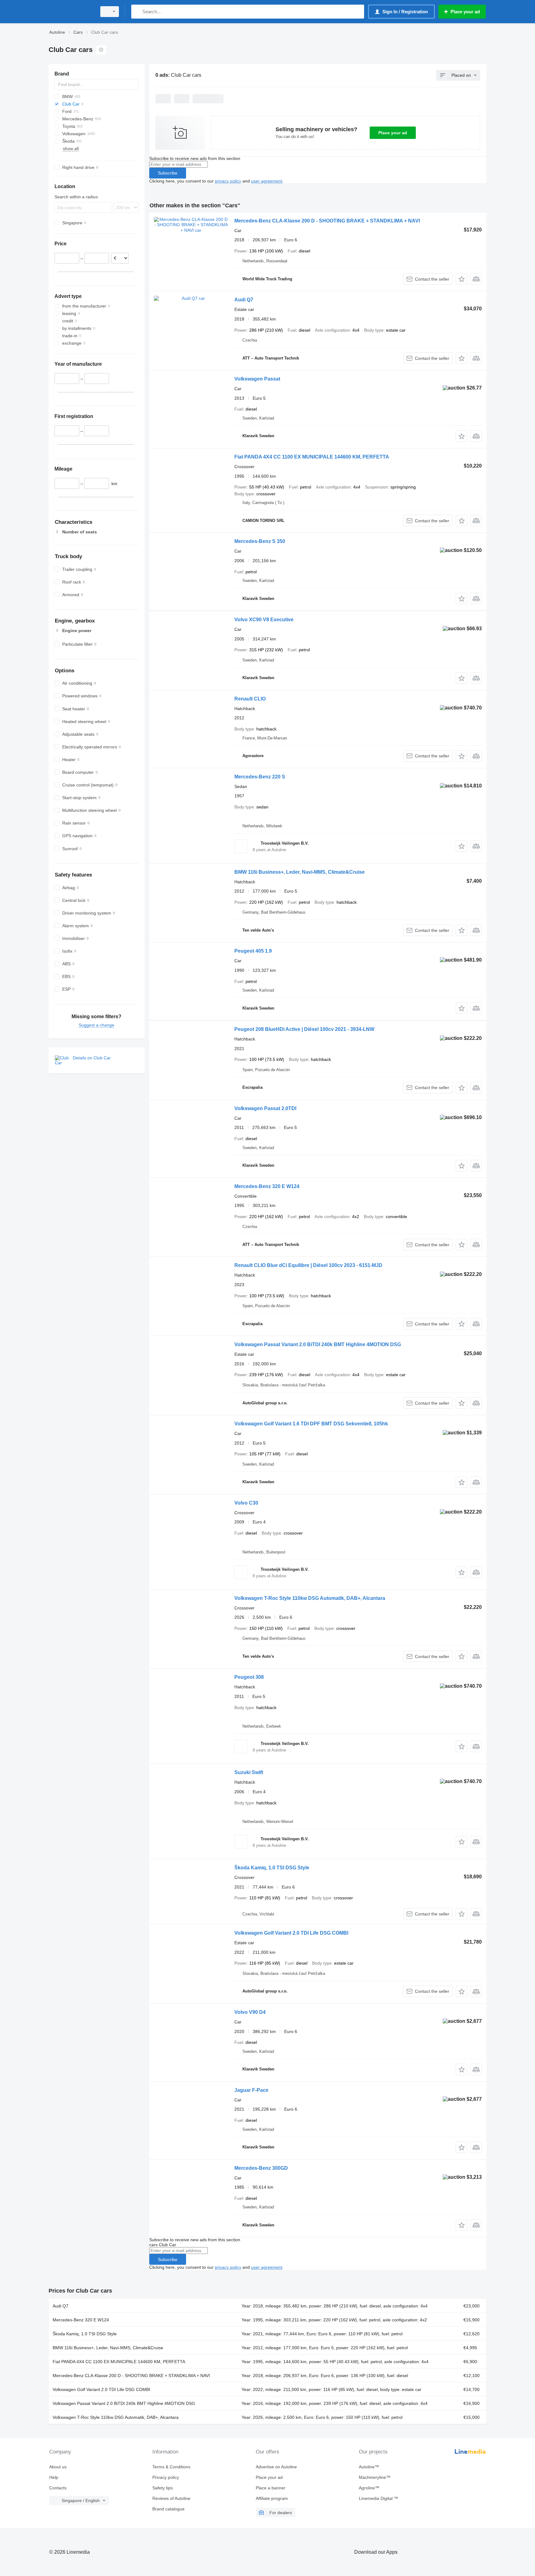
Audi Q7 (244, 300)
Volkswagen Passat (257, 379)
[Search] (137, 12)
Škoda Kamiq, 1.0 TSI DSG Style (272, 1868)
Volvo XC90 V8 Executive (264, 620)
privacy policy (228, 181)
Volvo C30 (246, 1503)
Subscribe (168, 173)
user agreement (267, 181)
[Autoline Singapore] (71, 12)
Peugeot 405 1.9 (253, 951)
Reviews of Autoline (171, 2498)
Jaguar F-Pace (251, 2090)
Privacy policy (166, 2477)
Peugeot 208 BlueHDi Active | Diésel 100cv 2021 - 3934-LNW (304, 1029)
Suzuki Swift (249, 1772)
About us (58, 2467)
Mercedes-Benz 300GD (261, 2168)
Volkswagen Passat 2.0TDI (265, 1108)
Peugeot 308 (249, 1677)
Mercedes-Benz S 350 (260, 541)
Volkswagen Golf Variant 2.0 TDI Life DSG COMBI (291, 1933)
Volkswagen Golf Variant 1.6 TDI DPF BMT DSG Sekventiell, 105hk (311, 1424)
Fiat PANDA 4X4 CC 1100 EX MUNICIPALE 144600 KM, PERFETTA (312, 457)
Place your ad (393, 133)
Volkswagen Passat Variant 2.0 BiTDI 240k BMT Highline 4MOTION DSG (318, 1344)
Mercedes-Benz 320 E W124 (267, 1186)
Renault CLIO (250, 699)
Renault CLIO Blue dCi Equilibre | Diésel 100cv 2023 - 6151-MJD (308, 1265)
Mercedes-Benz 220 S (260, 777)
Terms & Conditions (171, 2467)
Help (54, 2477)
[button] (461, 279)
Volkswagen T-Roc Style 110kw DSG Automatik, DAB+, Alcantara (310, 1598)
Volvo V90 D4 (250, 2012)
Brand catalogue (168, 2509)
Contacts (58, 2488)
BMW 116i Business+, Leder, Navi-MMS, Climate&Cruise (300, 872)
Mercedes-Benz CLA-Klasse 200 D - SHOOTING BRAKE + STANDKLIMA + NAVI (327, 221)
